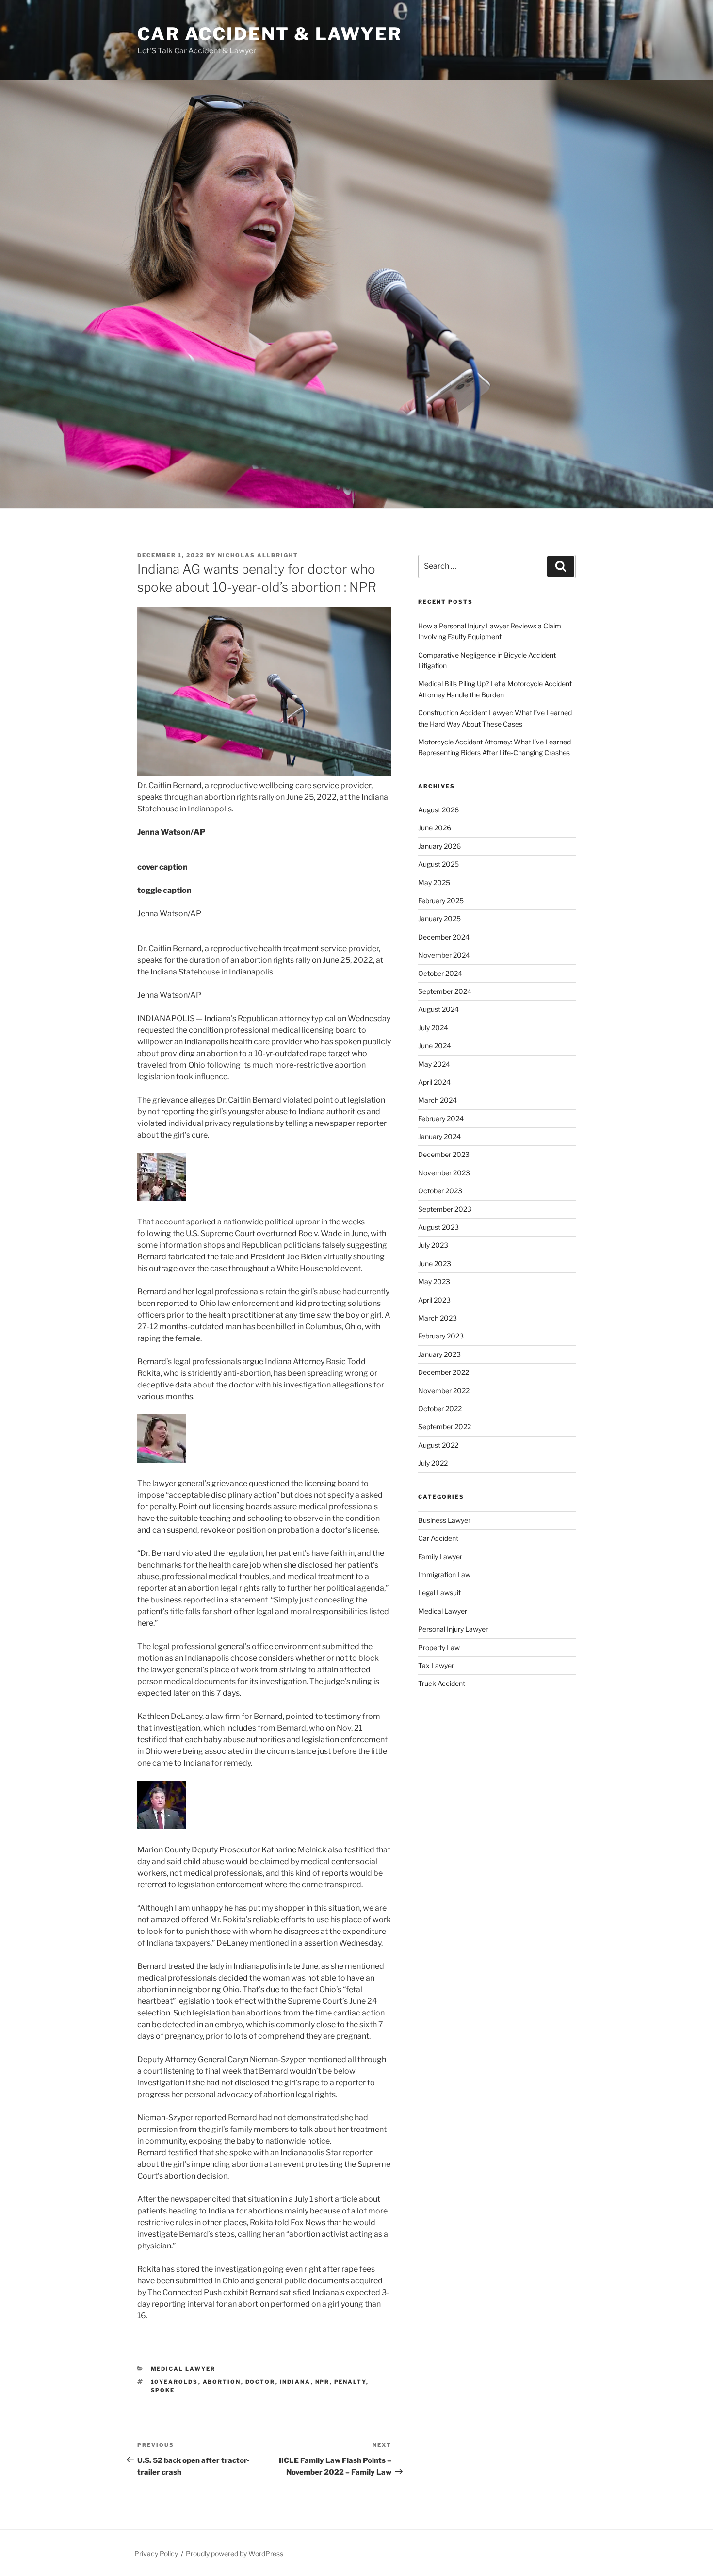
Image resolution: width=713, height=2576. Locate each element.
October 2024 (440, 973)
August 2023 (438, 1227)
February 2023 (441, 1336)
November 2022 (444, 1391)
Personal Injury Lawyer (453, 1629)
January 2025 (439, 918)
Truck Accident (442, 1683)
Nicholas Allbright (258, 555)
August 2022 (438, 1445)
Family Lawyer (440, 1557)
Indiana (295, 2382)
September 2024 (445, 991)
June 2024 (435, 1046)
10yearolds (175, 2382)
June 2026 (435, 828)
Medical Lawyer (183, 2369)
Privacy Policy (156, 2553)
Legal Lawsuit (439, 1593)
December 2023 (444, 1154)
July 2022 (433, 1463)
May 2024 (434, 1064)
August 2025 (438, 864)
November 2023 (444, 1173)
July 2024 (433, 1028)
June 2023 (435, 1263)
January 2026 (439, 846)
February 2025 (441, 900)
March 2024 (438, 1100)
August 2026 (438, 810)
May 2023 (434, 1281)
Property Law (439, 1647)
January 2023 (439, 1354)
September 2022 (445, 1427)
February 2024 (441, 1118)
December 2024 (444, 937)
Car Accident (438, 1538)
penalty (350, 2382)
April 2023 (434, 1300)
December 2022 (444, 1372)
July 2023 (433, 1245)
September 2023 (445, 1209)
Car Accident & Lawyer (269, 34)
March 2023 (438, 1318)
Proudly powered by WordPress (235, 2553)
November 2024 (444, 955)
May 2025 (434, 883)
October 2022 (440, 1409)
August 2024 (438, 1009)
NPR (323, 2382)
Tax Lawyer (436, 1665)
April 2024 (434, 1082)
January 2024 (439, 1136)
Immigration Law (444, 1575)
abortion (222, 2382)
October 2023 (440, 1191)
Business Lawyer (444, 1520)
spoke (163, 2390)
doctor (260, 2382)
